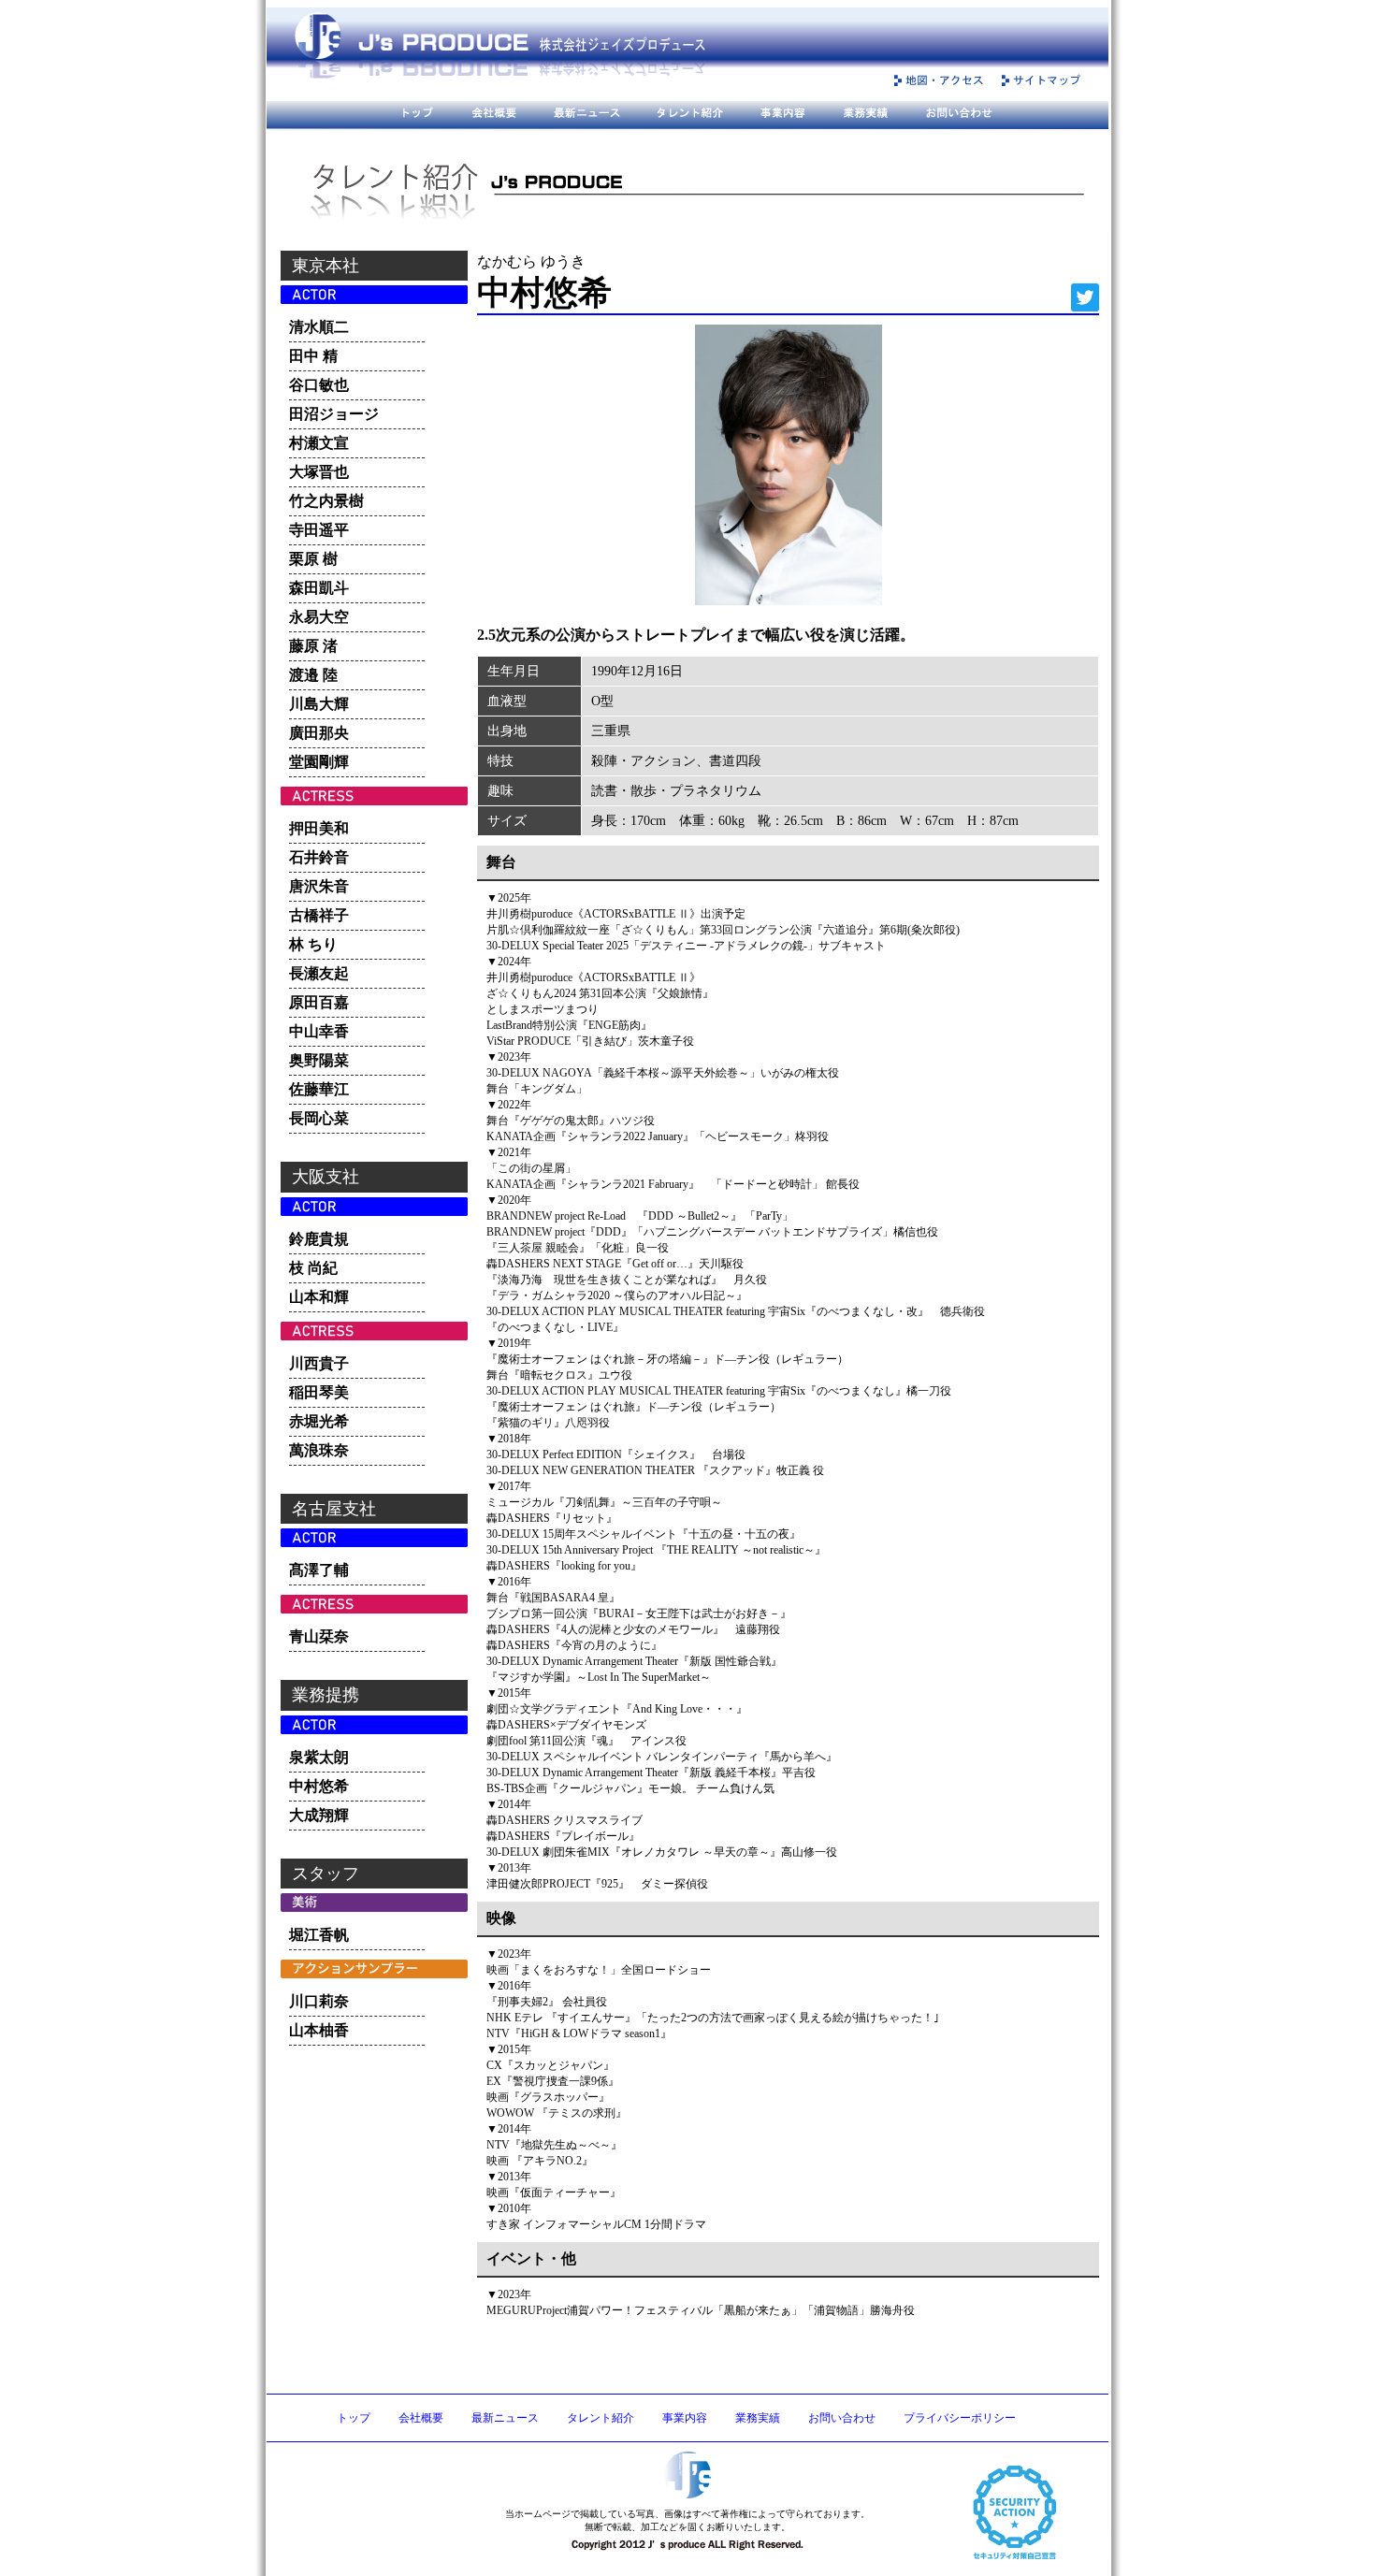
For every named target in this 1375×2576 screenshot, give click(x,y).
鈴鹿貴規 (319, 1239)
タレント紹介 (601, 2418)
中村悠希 (319, 1786)
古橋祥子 (319, 915)
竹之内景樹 (326, 501)
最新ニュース (505, 2418)
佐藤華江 (319, 1089)
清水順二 (319, 327)
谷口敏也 (319, 385)
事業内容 (685, 2418)
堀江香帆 (319, 1935)
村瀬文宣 (319, 443)
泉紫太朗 (319, 1757)
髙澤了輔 (319, 1570)
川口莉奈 (319, 2001)
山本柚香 (319, 2030)
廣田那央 (319, 733)
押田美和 (319, 828)
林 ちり (313, 944)
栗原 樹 (313, 559)
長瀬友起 (319, 973)
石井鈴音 (319, 857)
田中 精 (313, 356)
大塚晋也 (319, 472)
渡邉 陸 (313, 675)
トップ (354, 2418)
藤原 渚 (313, 646)
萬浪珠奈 (319, 1450)
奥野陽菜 (319, 1060)
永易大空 (319, 617)
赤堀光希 (319, 1421)
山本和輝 (319, 1297)
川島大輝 (319, 704)
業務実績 (758, 2418)
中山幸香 (319, 1031)
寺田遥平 (319, 530)
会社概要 (421, 2418)
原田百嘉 (319, 1002)
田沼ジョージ (334, 414)
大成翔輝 (319, 1815)
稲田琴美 (319, 1392)
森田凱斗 (319, 588)
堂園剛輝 (319, 762)
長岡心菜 (319, 1118)
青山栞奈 (319, 1636)
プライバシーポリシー (960, 2418)
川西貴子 (319, 1363)
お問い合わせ (842, 2418)
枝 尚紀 (313, 1268)
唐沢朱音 (319, 886)
